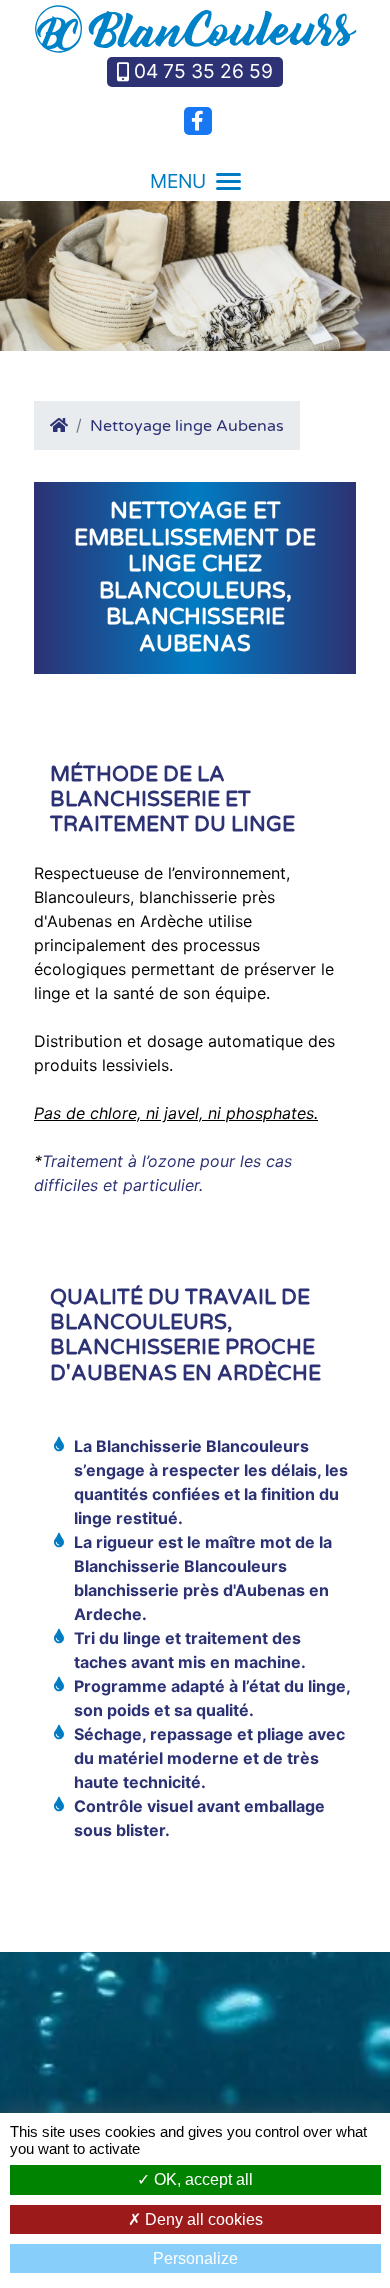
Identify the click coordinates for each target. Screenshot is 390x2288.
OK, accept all (201, 2179)
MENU (178, 181)
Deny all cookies (202, 2219)
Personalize (195, 2258)
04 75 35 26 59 (203, 71)
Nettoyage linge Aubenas (187, 426)
